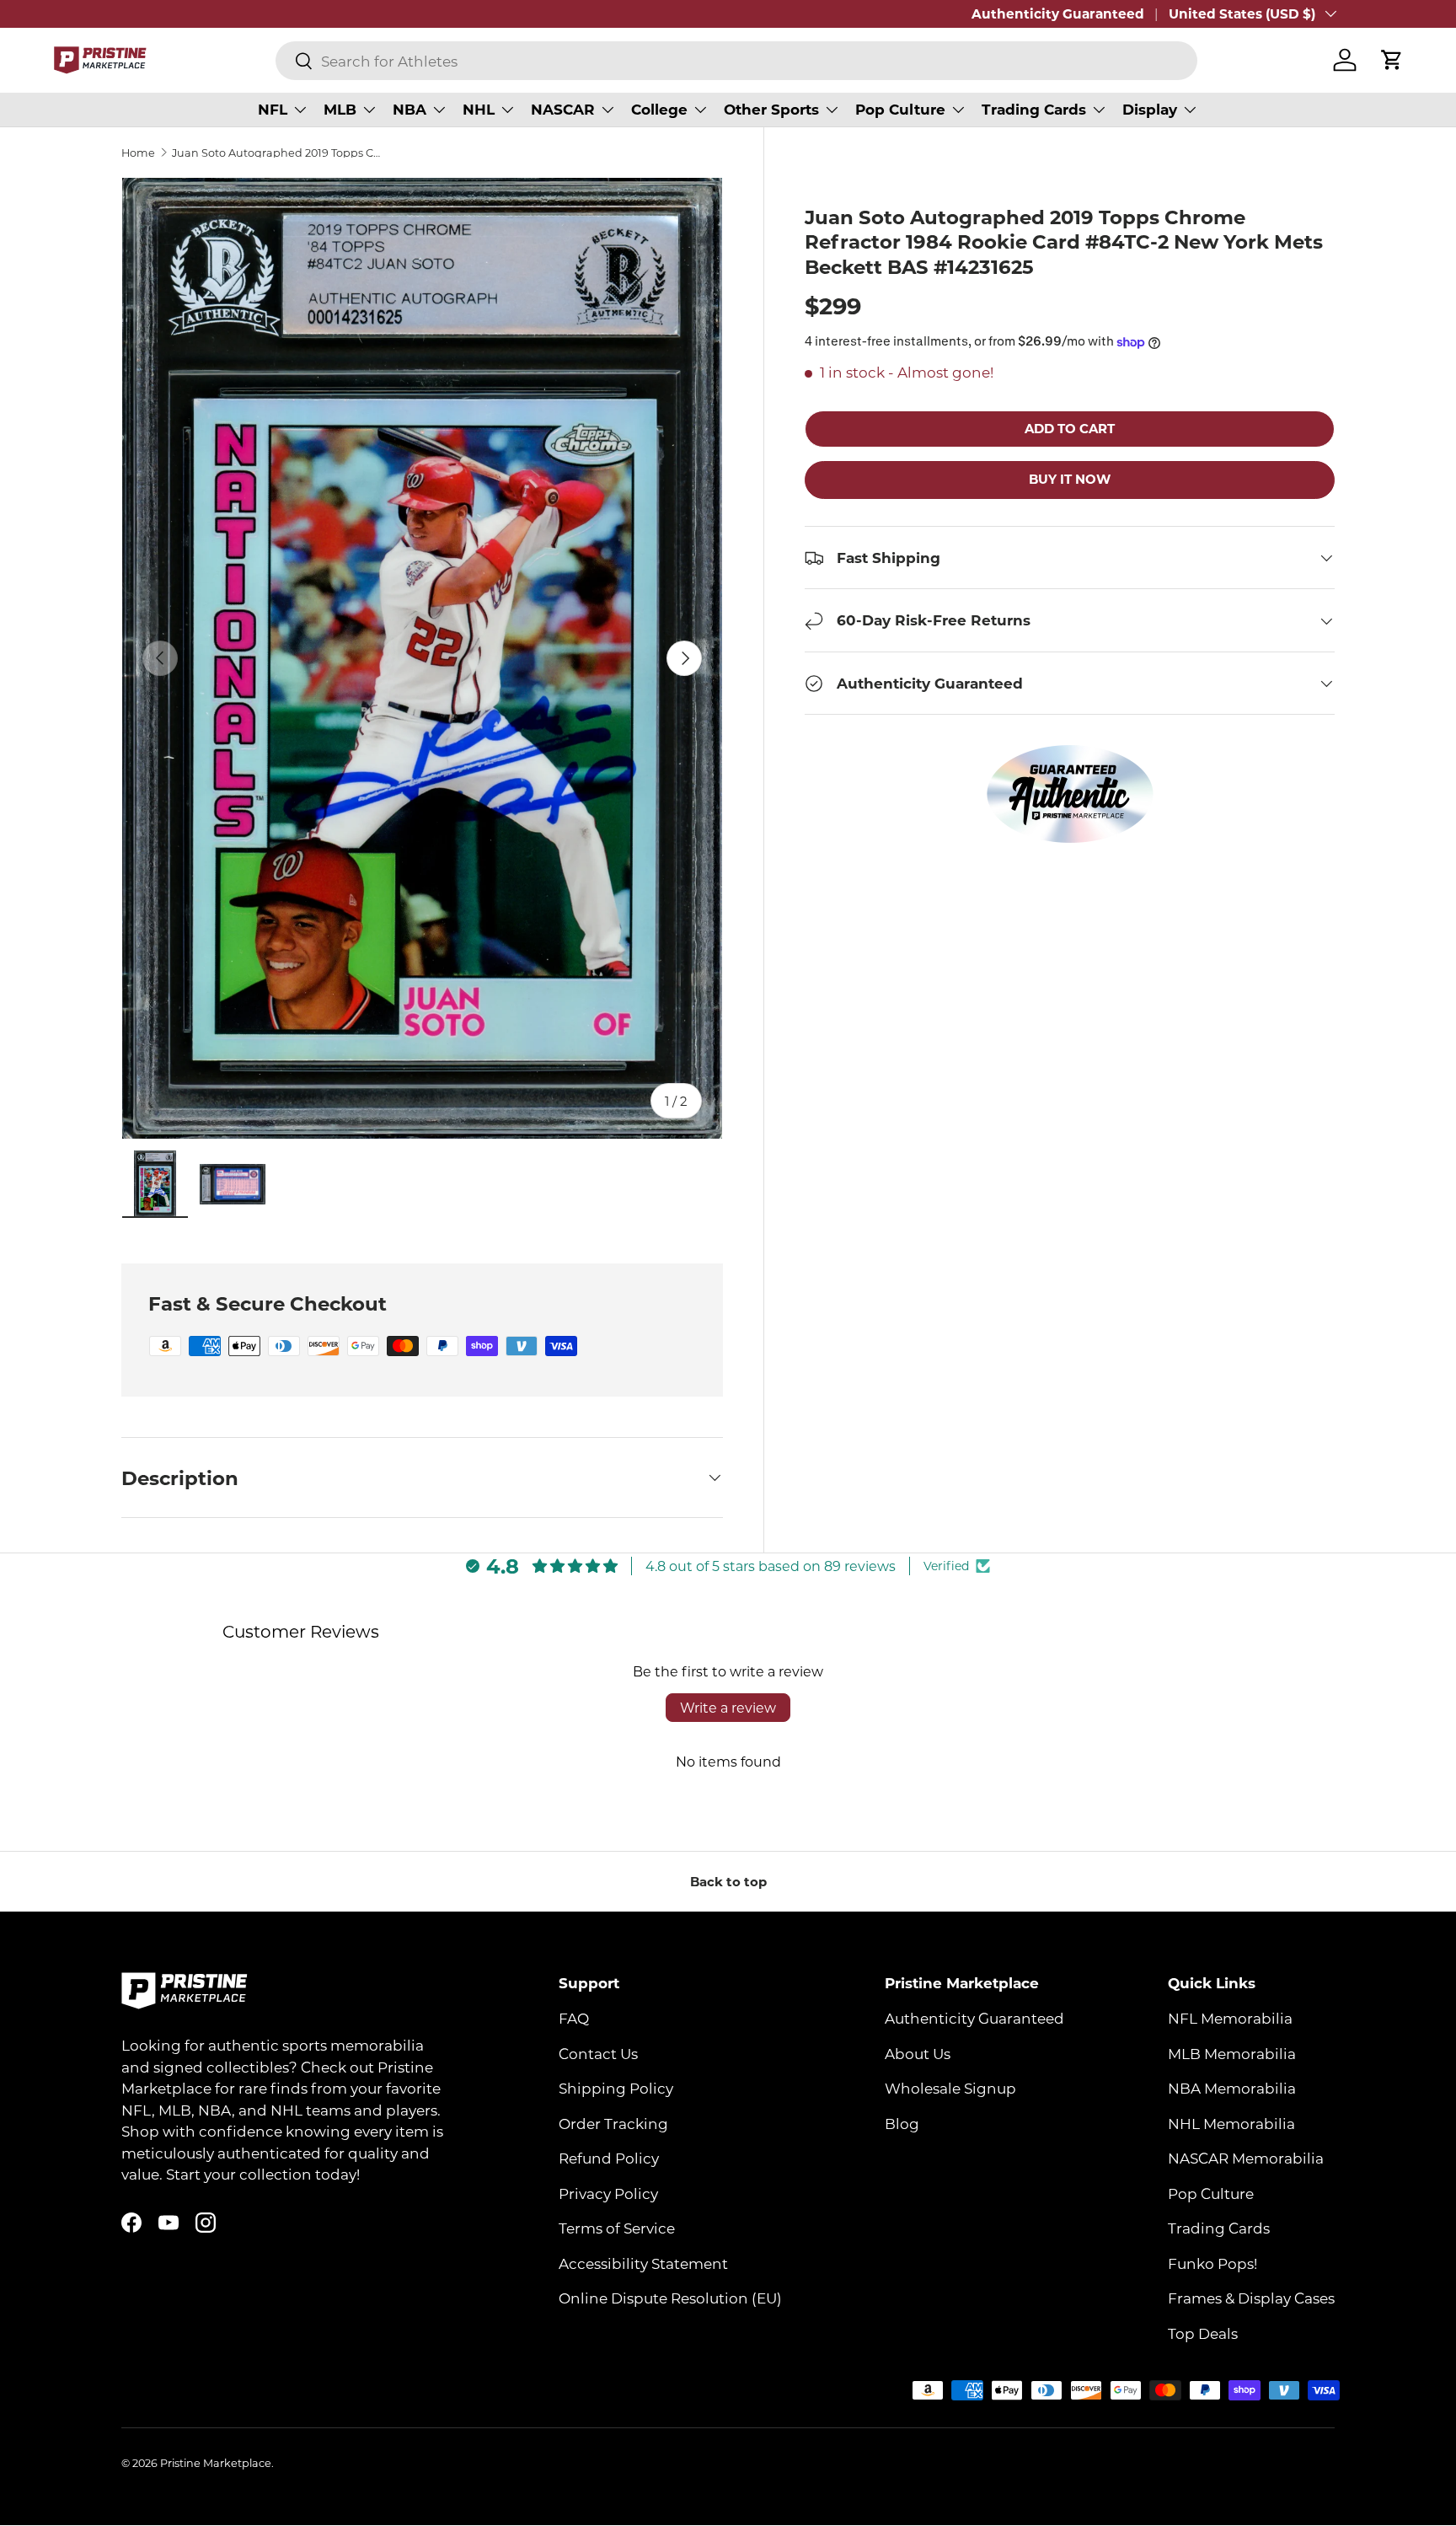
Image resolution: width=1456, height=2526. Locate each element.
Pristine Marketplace (216, 2463)
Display (1150, 109)
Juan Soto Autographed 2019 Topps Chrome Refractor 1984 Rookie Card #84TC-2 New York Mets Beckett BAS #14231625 (279, 153)
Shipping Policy (616, 2089)
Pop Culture (900, 109)
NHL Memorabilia (1231, 2123)
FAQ (574, 2019)
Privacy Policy (608, 2193)
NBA (409, 109)
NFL (273, 109)
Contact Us (598, 2053)
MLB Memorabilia (1232, 2053)
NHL (479, 109)
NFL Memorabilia (1230, 2019)
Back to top (728, 1881)
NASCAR (563, 109)
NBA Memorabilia (1232, 2089)
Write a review (728, 1707)
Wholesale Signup (950, 2089)
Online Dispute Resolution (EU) (670, 2298)
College (659, 109)
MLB (340, 109)
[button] (1392, 60)
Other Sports (771, 109)
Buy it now (1070, 480)
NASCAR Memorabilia (1246, 2159)
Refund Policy (609, 2159)
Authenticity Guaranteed (1058, 13)
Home (138, 153)
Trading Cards (1034, 109)
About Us (918, 2053)
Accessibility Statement (643, 2263)
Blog (902, 2123)
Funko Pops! (1212, 2263)
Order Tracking (613, 2123)
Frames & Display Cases (1251, 2298)
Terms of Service (617, 2228)
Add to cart (1070, 429)
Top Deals (1203, 2333)
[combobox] (736, 61)
